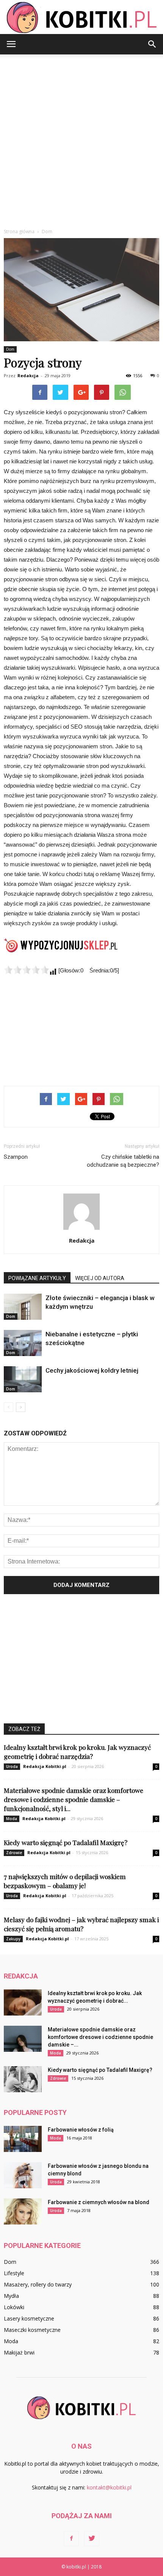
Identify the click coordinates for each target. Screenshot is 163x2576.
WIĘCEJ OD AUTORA (100, 1278)
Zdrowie (14, 1853)
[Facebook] (71, 2539)
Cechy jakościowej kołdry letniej (92, 1370)
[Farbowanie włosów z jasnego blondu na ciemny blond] (23, 2175)
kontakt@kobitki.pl (109, 2487)
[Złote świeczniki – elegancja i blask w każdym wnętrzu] (23, 1307)
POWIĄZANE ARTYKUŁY (37, 1278)
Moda (12, 1819)
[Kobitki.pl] (81, 18)
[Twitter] (92, 2539)
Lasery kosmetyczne (29, 2318)
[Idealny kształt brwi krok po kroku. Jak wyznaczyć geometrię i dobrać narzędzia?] (23, 2002)
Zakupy (13, 1939)
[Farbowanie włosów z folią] (23, 2139)
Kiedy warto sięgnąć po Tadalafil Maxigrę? (66, 1842)
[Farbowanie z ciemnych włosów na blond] (23, 2211)
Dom (10, 349)
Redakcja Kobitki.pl (45, 1766)
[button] (152, 44)
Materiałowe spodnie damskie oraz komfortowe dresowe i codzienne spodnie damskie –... (100, 2037)
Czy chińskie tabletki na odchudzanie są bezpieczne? (123, 1161)
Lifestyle (14, 2273)
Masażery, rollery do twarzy (38, 2284)
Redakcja (28, 375)
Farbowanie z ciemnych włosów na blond (99, 2202)
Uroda (12, 1766)
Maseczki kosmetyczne (32, 2330)
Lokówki (14, 2307)
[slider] (27, 970)
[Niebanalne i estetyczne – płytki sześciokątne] (23, 1343)
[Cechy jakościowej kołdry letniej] (23, 1379)
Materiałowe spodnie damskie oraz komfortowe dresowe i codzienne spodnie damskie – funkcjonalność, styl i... (74, 1799)
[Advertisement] (81, 139)
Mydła (11, 2296)
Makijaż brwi (19, 2352)
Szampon (16, 1157)
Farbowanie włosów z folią (81, 2130)
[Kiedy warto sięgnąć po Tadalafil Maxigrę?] (23, 2079)
